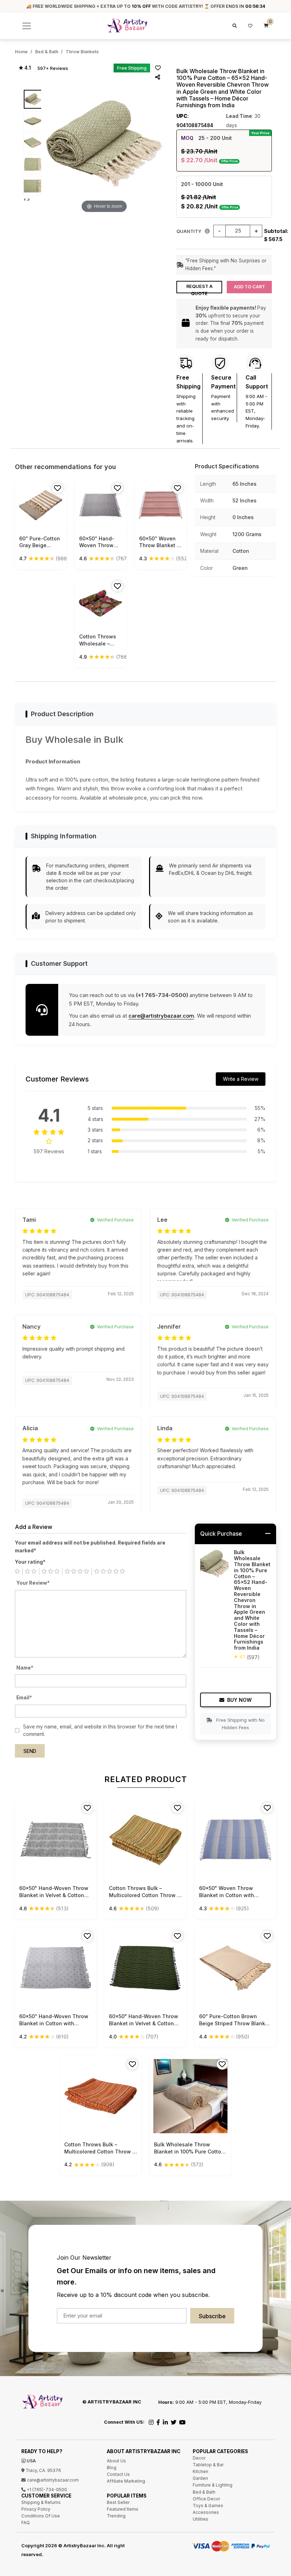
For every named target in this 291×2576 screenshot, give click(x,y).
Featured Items (123, 2509)
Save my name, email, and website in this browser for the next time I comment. (100, 1731)
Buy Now (239, 1700)
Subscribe (212, 2316)
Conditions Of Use (41, 2516)
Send (30, 1751)
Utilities (201, 2519)
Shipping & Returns (41, 2502)
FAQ (26, 2523)
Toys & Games (208, 2506)
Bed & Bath (47, 52)
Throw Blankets (82, 52)
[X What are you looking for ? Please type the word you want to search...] (234, 26)
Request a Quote (199, 288)
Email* (24, 1698)
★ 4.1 (25, 68)
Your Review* (33, 1583)
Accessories (206, 2512)
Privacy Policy (36, 2509)
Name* (25, 1668)
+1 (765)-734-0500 (46, 2490)
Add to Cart (249, 287)
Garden (200, 2478)
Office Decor (206, 2499)
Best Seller (118, 2502)
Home (21, 52)
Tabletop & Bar (208, 2465)
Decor (199, 2458)
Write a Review (241, 1079)
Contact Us (118, 2474)
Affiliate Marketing (126, 2481)
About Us (116, 2461)
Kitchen (201, 2471)
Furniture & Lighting (213, 2485)
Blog (112, 2468)
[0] (266, 26)
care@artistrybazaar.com (161, 1016)
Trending (116, 2516)
